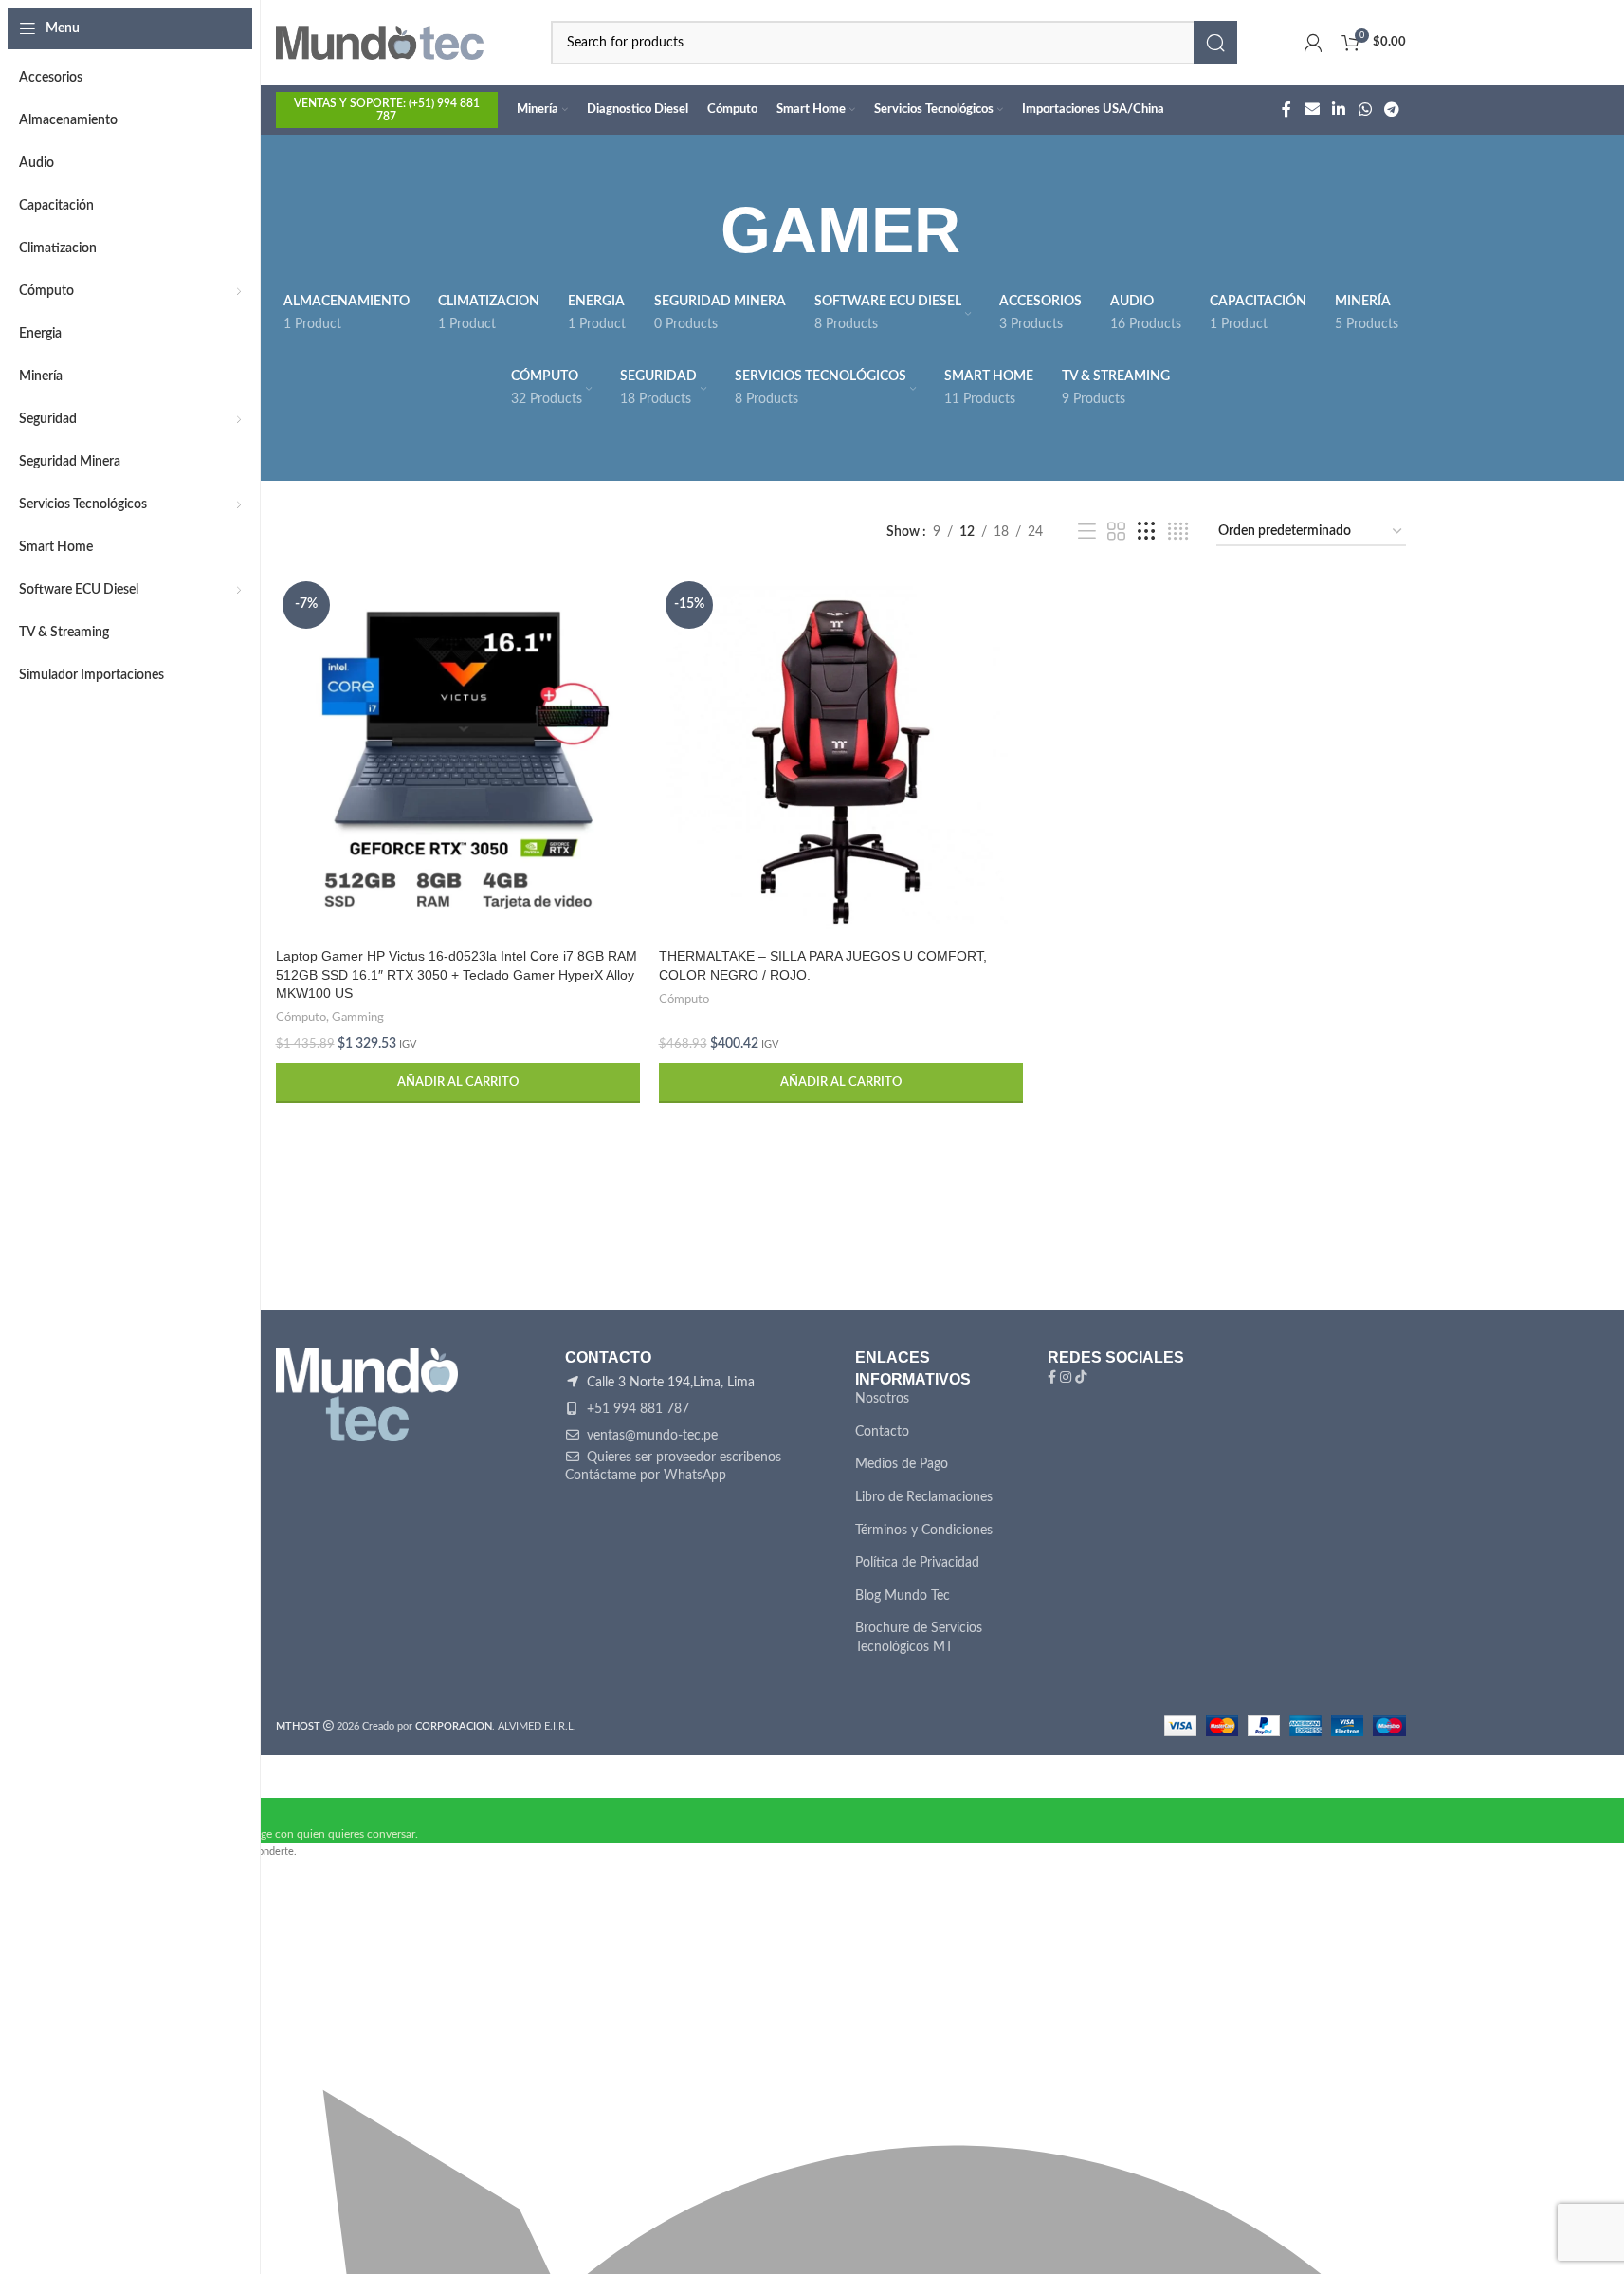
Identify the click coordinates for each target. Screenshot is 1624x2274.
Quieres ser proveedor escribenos (682, 1458)
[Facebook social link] (1286, 110)
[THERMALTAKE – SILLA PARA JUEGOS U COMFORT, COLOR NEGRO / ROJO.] (841, 757)
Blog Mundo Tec (903, 1596)
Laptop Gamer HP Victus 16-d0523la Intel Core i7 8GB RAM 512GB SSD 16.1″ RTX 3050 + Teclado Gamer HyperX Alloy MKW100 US (456, 974)
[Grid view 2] (1116, 532)
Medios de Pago (902, 1464)
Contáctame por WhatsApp (646, 1476)
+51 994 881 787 (636, 1409)
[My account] (1313, 43)
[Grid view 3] (1147, 532)
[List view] (1087, 532)
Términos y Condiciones (924, 1531)
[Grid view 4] (1178, 532)
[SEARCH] (1215, 43)
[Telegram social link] (1391, 110)
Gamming (358, 1018)
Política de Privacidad (917, 1563)
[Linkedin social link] (1339, 110)
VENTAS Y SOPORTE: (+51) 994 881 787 (387, 110)
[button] (458, 1083)
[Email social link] (1312, 110)
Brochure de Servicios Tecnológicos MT (919, 1638)
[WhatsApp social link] (1365, 110)
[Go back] (697, 230)
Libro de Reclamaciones (924, 1497)
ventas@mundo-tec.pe (650, 1436)
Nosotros (882, 1399)
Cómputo (301, 1018)
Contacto (882, 1432)
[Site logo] (380, 43)
